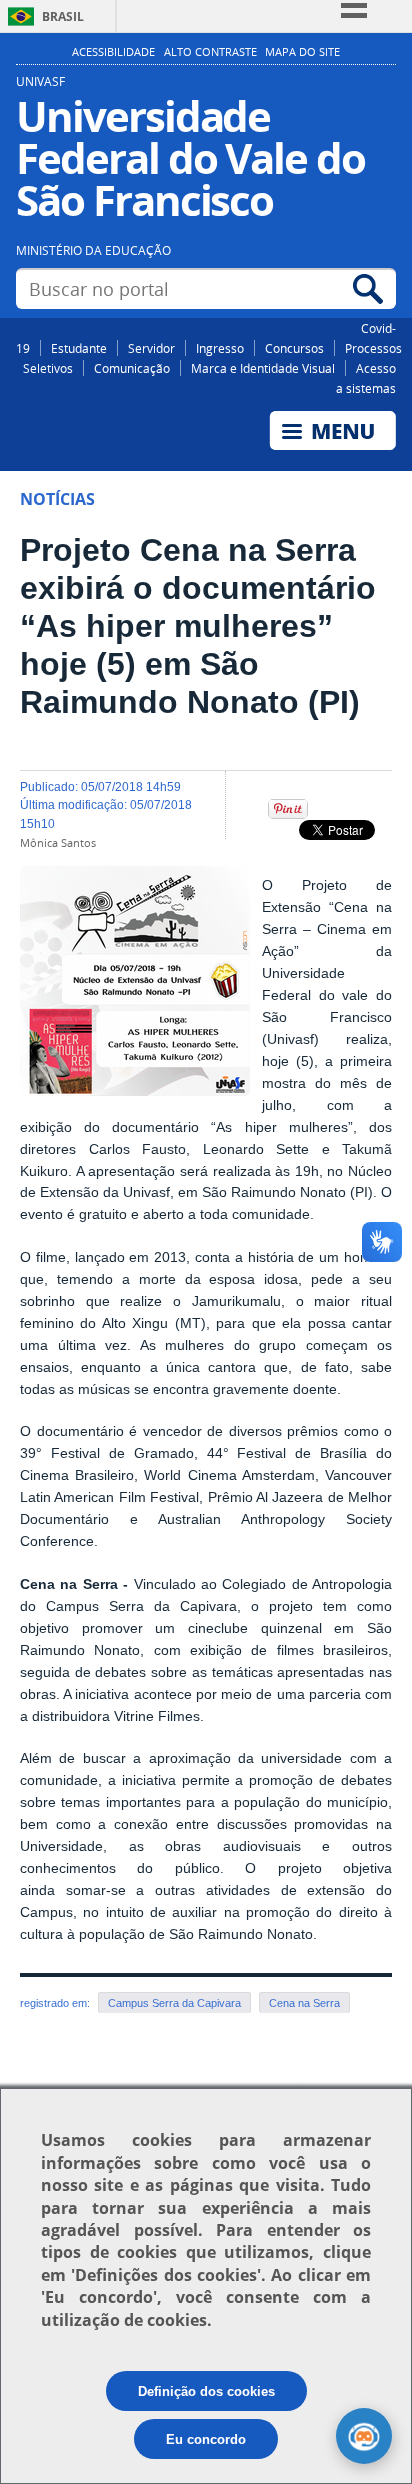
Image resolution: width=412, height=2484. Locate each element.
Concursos (294, 348)
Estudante (79, 348)
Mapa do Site (302, 52)
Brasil (63, 16)
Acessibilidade (113, 52)
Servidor (151, 348)
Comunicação (132, 368)
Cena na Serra (304, 2003)
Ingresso (220, 348)
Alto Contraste (210, 52)
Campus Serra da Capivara (174, 2003)
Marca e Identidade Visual (263, 368)
